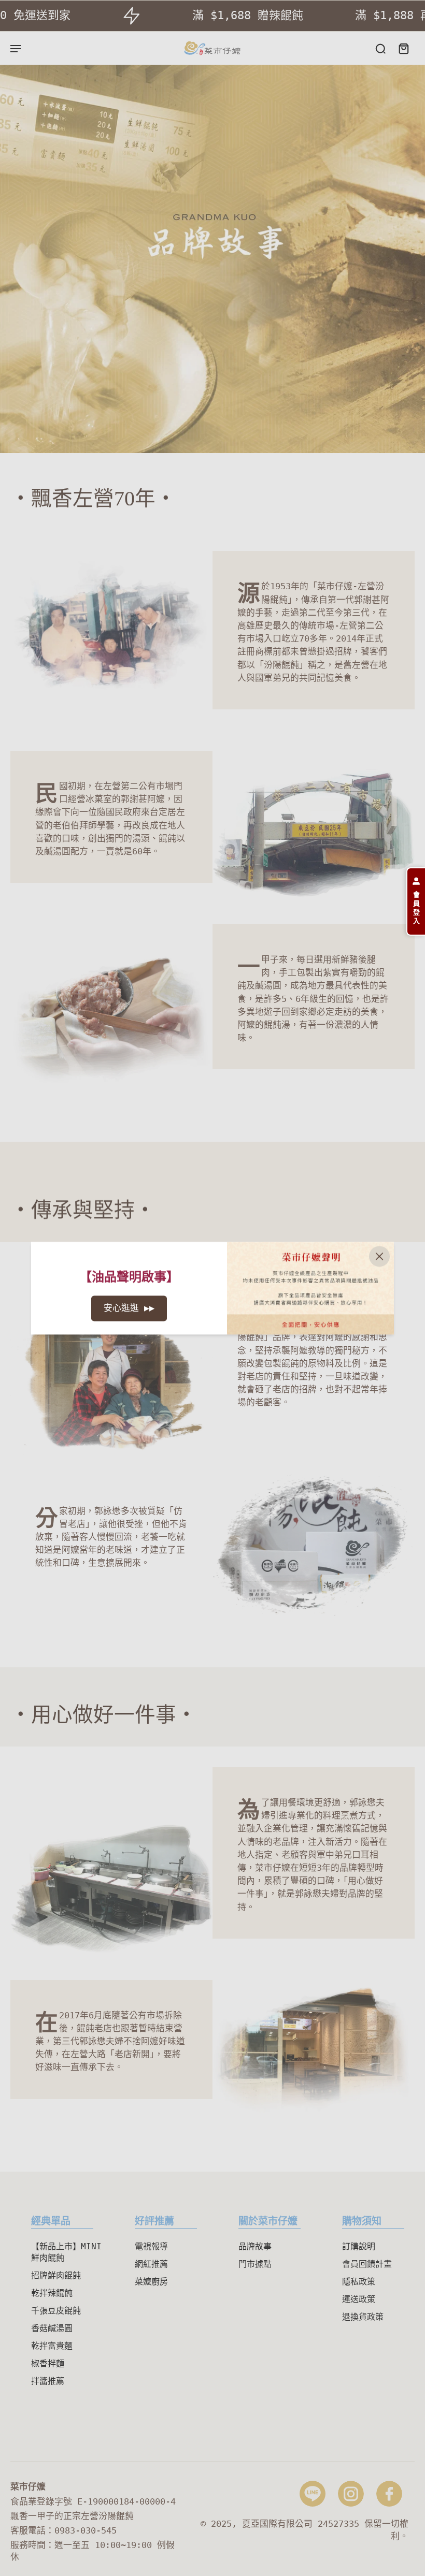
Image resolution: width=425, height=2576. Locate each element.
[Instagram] (351, 2494)
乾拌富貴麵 (52, 2346)
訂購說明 (359, 2246)
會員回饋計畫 (367, 2264)
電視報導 (151, 2246)
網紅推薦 (151, 2264)
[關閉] (379, 1256)
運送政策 (359, 2299)
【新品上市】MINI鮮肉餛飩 (66, 2252)
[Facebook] (389, 2494)
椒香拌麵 (48, 2363)
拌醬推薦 (48, 2381)
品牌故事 (255, 2246)
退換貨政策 (363, 2317)
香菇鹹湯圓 (52, 2328)
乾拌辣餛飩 (52, 2293)
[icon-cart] (403, 48)
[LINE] (313, 2494)
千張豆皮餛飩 (56, 2311)
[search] (380, 48)
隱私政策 (359, 2282)
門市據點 (255, 2264)
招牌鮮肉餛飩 (56, 2275)
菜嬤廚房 (151, 2282)
